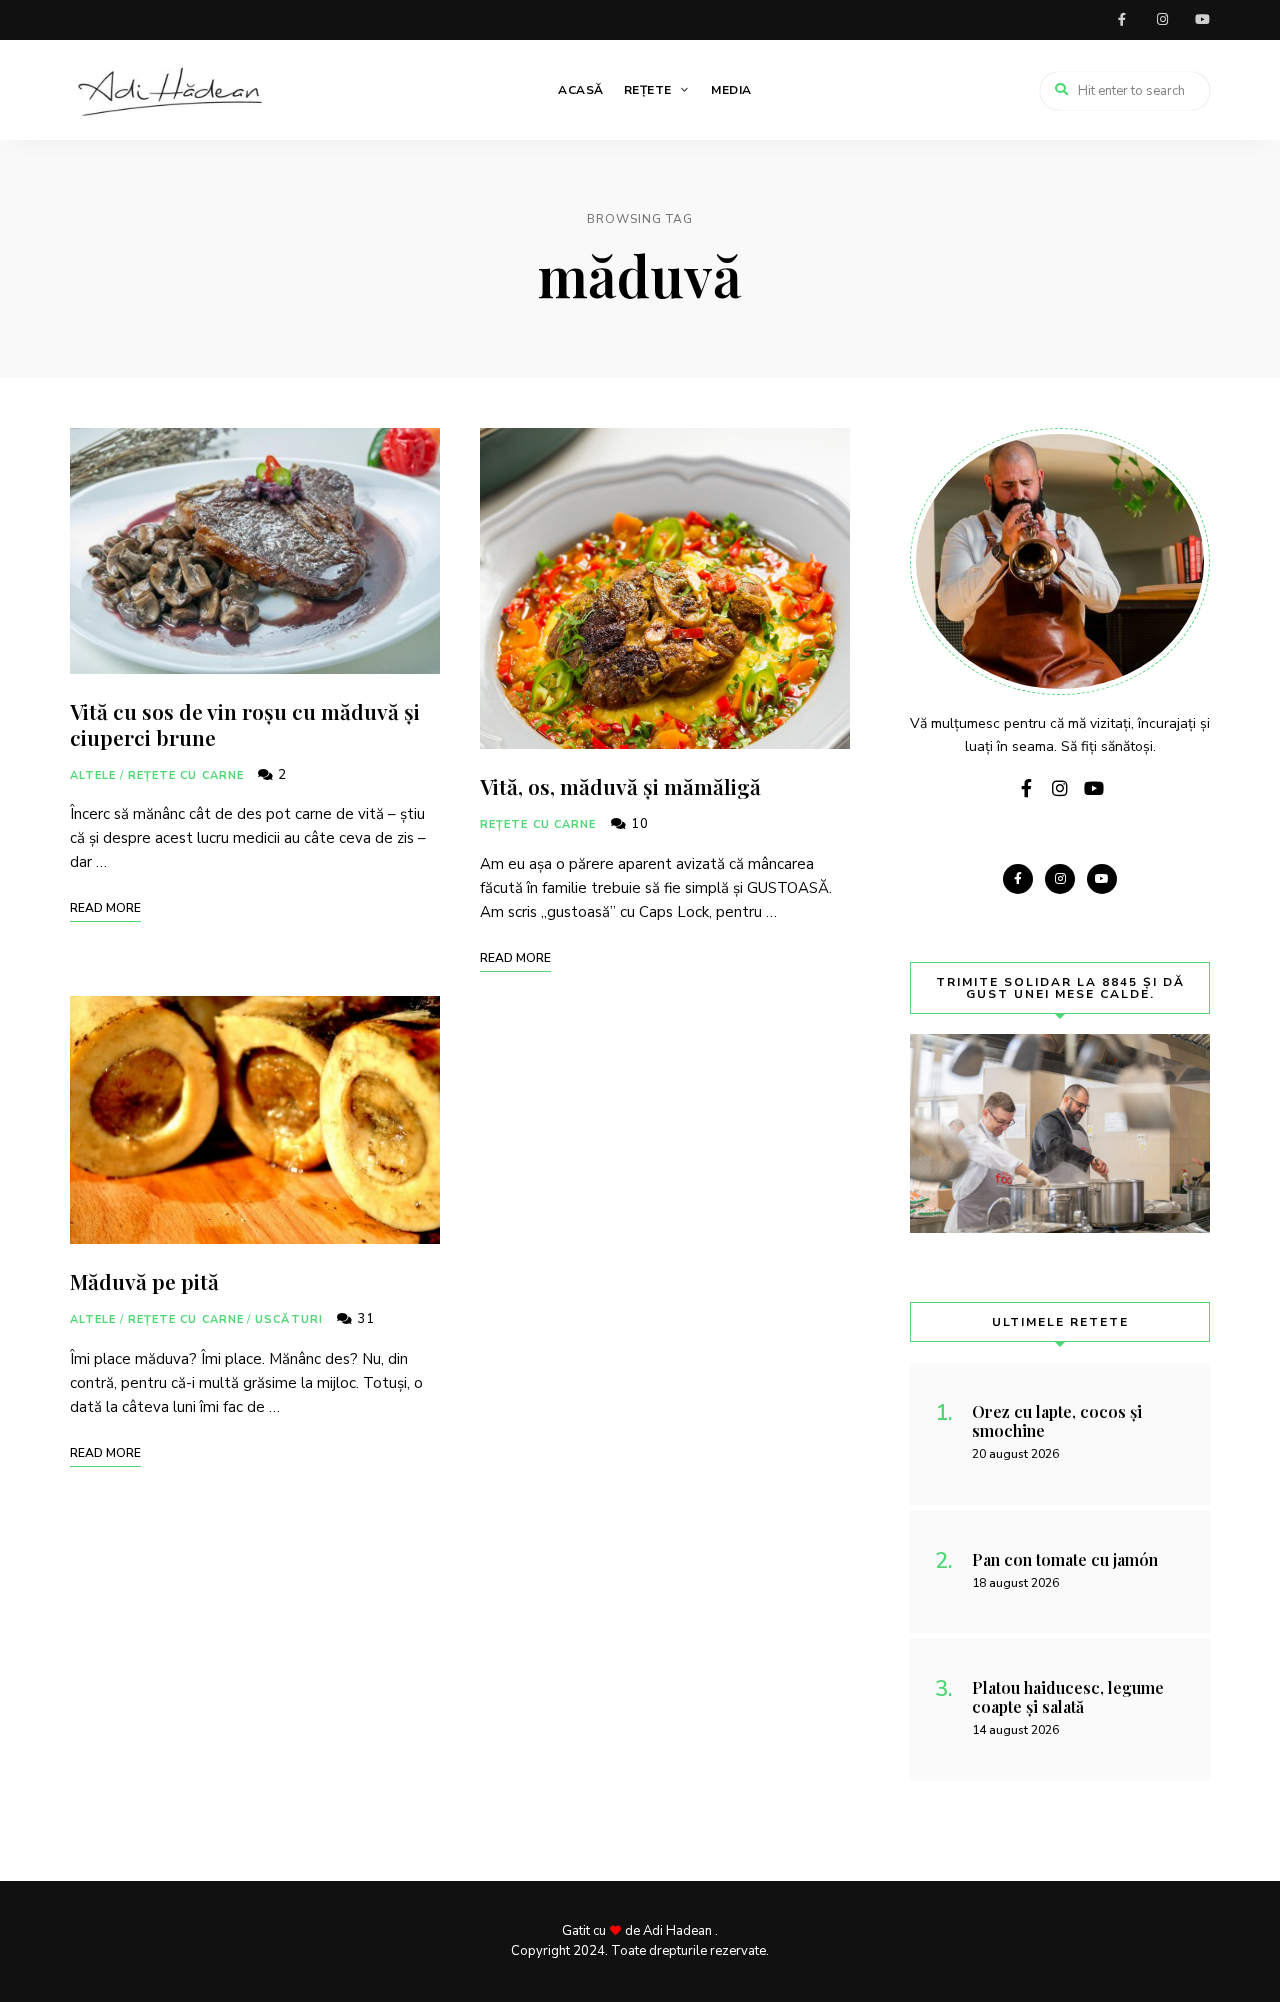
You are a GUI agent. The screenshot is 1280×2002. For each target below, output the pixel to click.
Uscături (289, 1319)
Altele (93, 775)
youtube (1202, 20)
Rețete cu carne (186, 775)
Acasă (581, 90)
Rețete (648, 90)
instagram (1162, 20)
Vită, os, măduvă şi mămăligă (620, 786)
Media (731, 90)
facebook (1122, 20)
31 (364, 1319)
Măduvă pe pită (144, 1281)
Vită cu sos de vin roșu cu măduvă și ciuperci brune (245, 723)
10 (638, 824)
